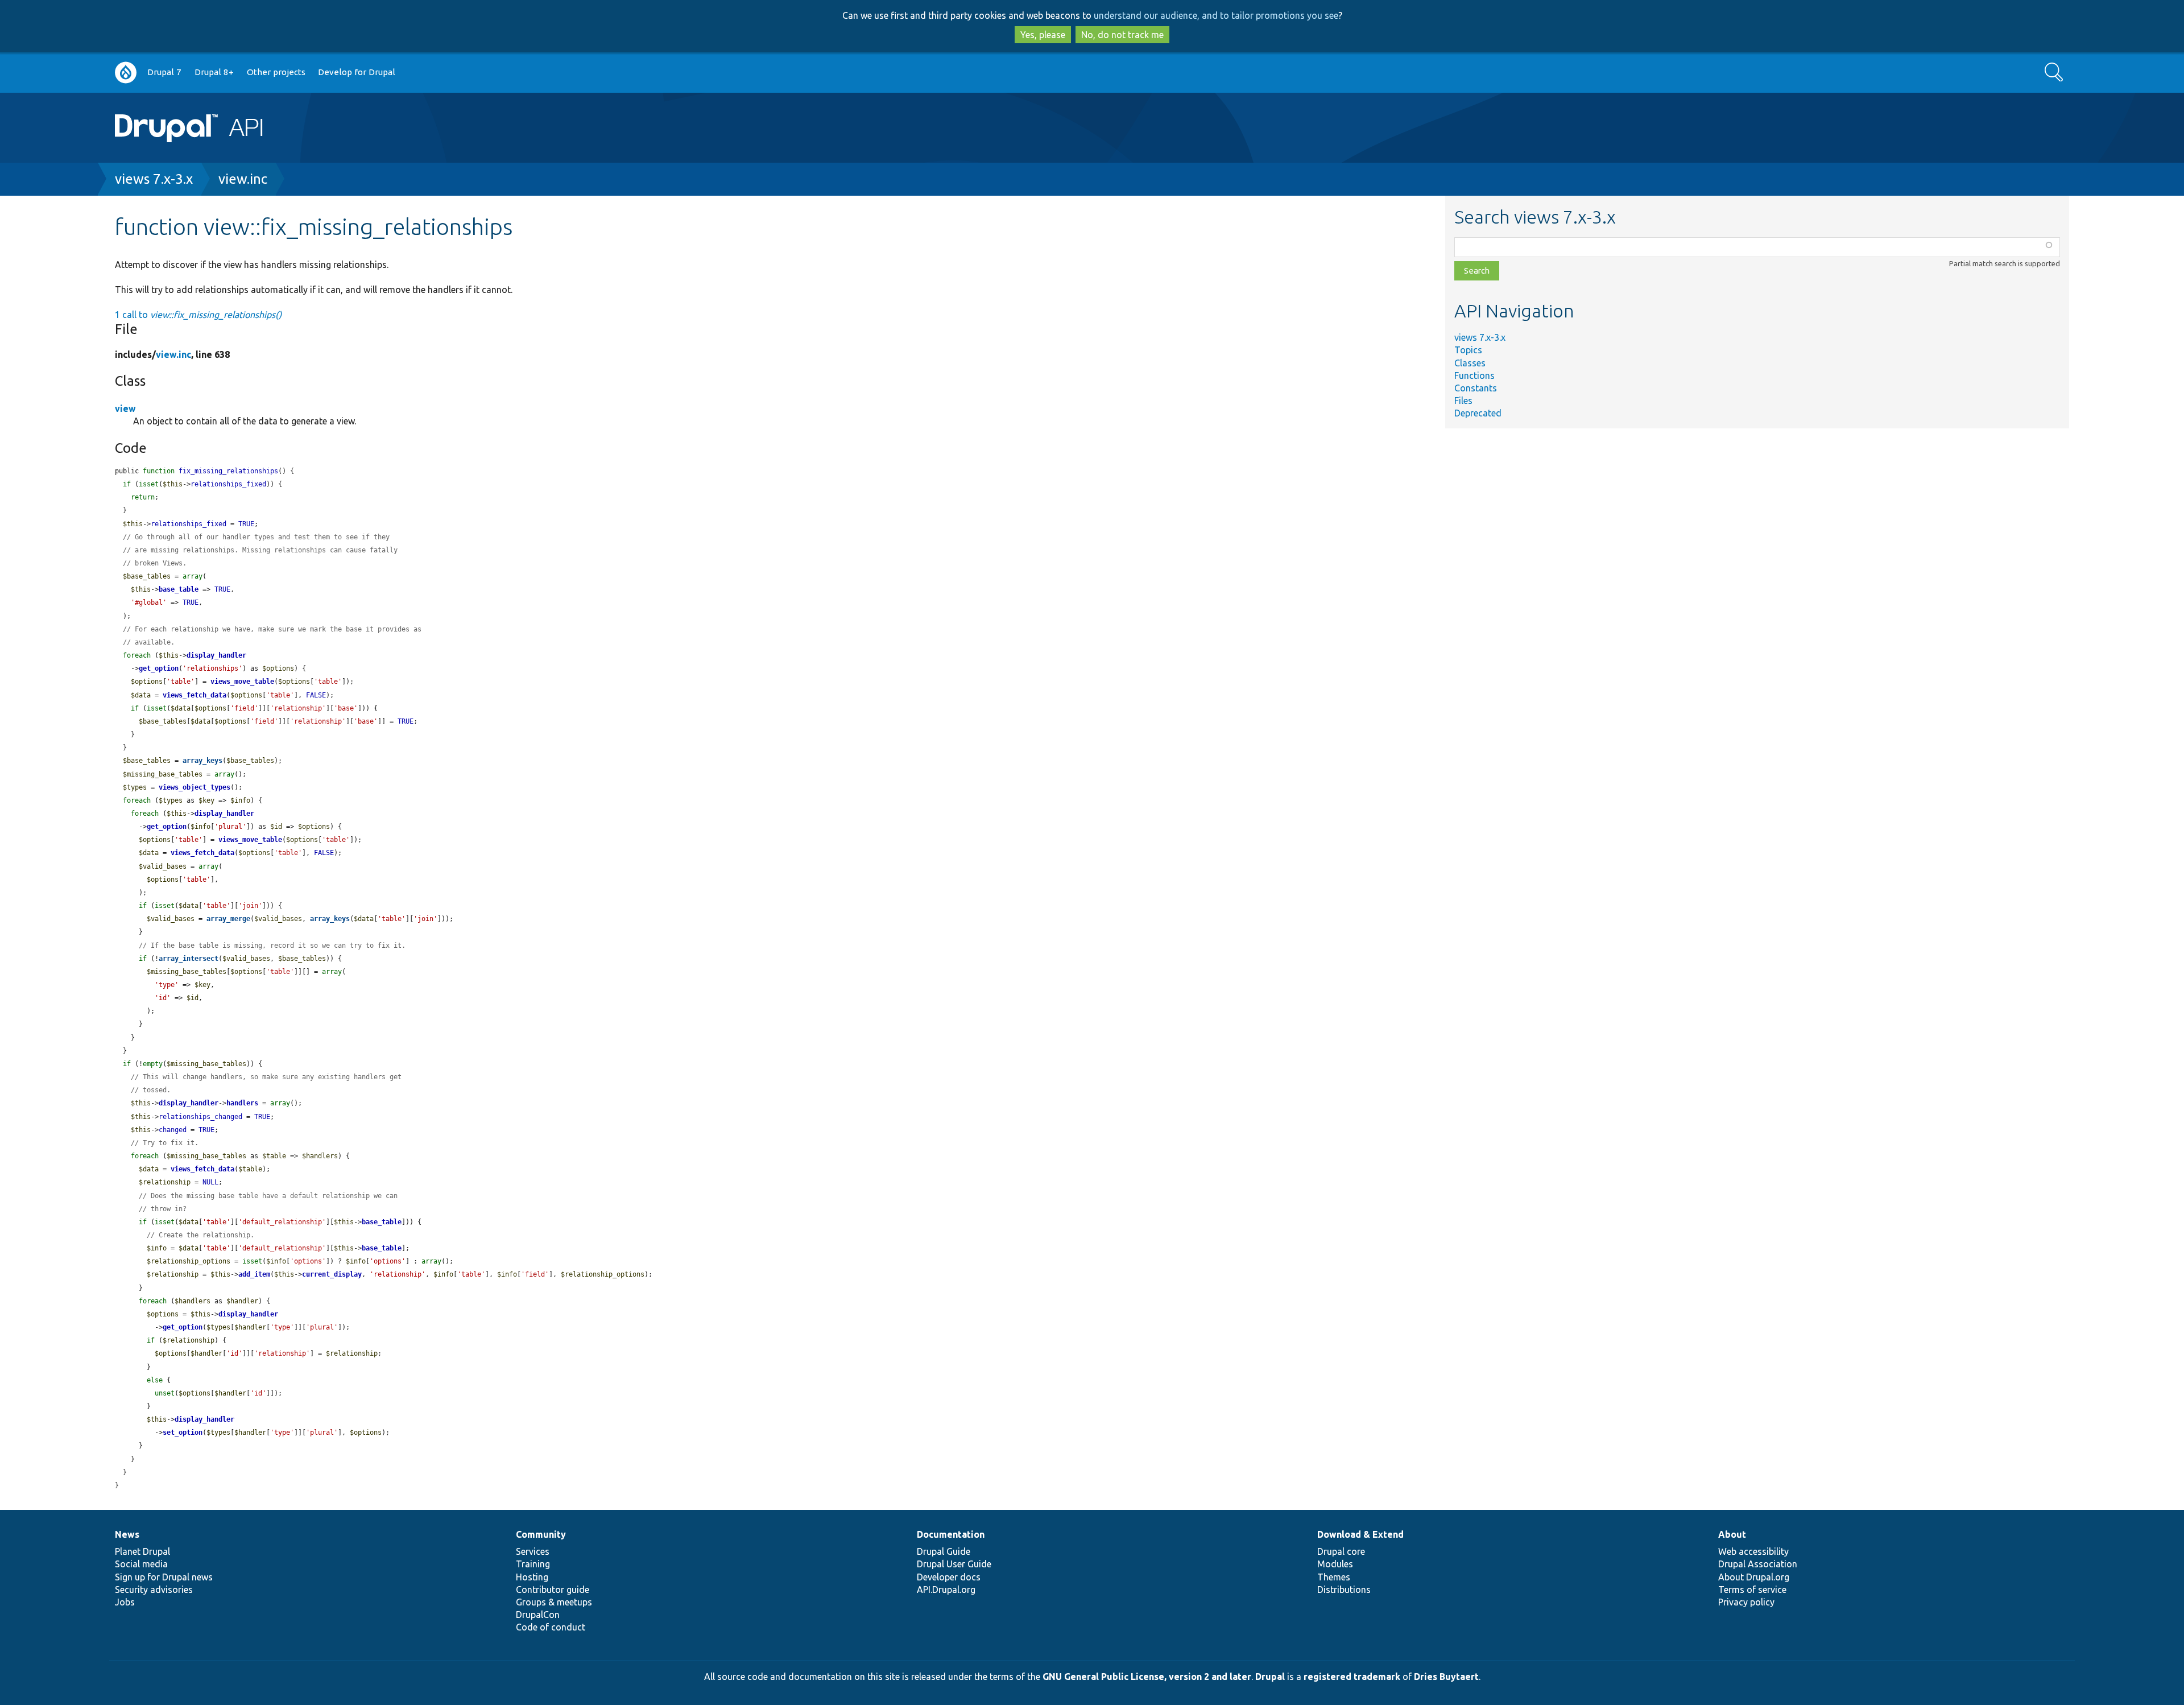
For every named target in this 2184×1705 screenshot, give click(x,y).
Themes (1334, 1577)
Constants (1476, 388)
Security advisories (154, 1590)
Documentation (951, 1534)
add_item (254, 1274)
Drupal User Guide (954, 1564)
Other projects (276, 72)
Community (541, 1534)
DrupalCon (538, 1615)
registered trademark (1352, 1677)
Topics (1468, 350)
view (125, 408)
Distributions (1344, 1590)
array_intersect (189, 959)
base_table (179, 589)
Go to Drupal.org (126, 73)
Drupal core (1341, 1551)
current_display (332, 1274)
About (1732, 1534)
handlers (242, 1103)
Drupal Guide (944, 1551)
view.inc (243, 179)
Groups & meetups (554, 1602)
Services (533, 1551)
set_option (183, 1432)
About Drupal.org (1754, 1577)
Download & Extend (1360, 1534)
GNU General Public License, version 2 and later (1147, 1677)
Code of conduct (551, 1627)
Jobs (125, 1602)
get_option (159, 668)
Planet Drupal (142, 1551)
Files (1463, 401)
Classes (1470, 363)
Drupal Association (1758, 1564)
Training (533, 1564)
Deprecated (1478, 413)
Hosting (532, 1577)
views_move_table (242, 682)
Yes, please (1043, 35)
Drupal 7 (164, 72)
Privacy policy (1746, 1602)
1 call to (198, 315)
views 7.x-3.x (154, 179)
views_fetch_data (195, 695)
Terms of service (1752, 1590)
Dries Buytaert (1446, 1677)
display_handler (216, 655)
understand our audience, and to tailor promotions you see (1216, 15)
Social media (141, 1564)
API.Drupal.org (946, 1590)
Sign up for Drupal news (164, 1577)
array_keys (202, 761)
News (127, 1534)
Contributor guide (553, 1590)
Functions (1474, 375)
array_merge (228, 919)
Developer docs (949, 1577)
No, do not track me (1122, 35)
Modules (1335, 1564)
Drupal (1270, 1677)
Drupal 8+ (214, 72)
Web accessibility (1753, 1551)
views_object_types (195, 787)
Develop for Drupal (357, 72)
